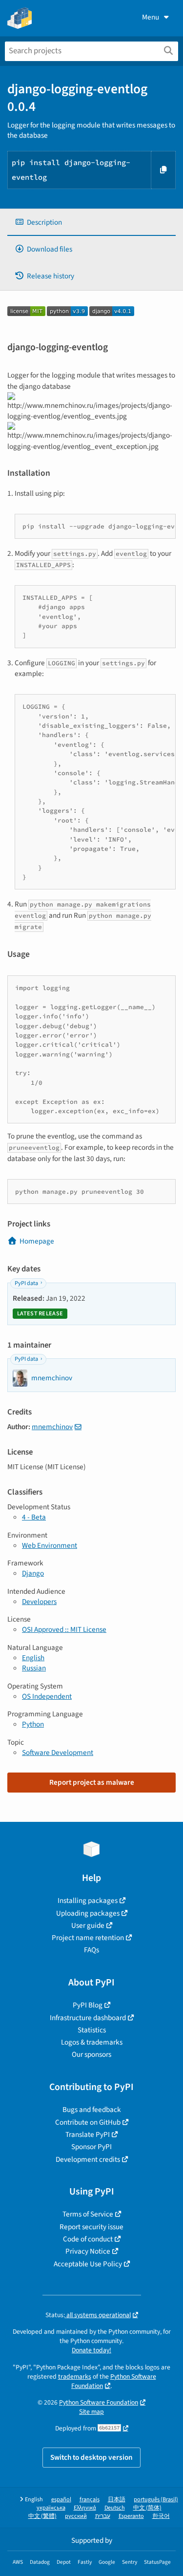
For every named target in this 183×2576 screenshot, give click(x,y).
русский (76, 2516)
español (61, 2500)
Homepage (37, 1241)
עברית (103, 2516)
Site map (91, 2412)
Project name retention (88, 1938)
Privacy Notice (88, 2251)
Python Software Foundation (114, 2381)
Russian (34, 1668)
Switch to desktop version (91, 2457)
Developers (39, 1602)
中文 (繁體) (42, 2516)
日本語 (117, 2500)
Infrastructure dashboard (88, 2018)
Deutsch (115, 2508)
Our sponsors (91, 2054)
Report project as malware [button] (92, 1782)
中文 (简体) (147, 2508)
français (90, 2500)
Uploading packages (88, 1913)
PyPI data (26, 1283)
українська (51, 2508)
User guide (88, 1925)
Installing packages (88, 1900)
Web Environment (50, 1545)
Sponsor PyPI (91, 2147)
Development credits (88, 2159)
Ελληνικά (85, 2508)
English (33, 1658)
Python (33, 1724)
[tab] (91, 222)
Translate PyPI (88, 2134)
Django (33, 1573)
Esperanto (131, 2516)
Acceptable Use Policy (88, 2264)
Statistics (92, 2030)
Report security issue (91, 2227)
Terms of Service (88, 2214)
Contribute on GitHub (88, 2122)
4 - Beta (34, 1517)
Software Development (58, 1753)
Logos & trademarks (92, 2042)
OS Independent (47, 1696)
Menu (151, 17)
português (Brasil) (156, 2500)
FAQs (91, 1950)
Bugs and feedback (92, 2110)
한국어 (161, 2516)
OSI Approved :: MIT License (64, 1629)
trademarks (75, 2376)
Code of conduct (88, 2239)
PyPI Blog (88, 2005)
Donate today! (91, 2350)
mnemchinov (52, 1427)
